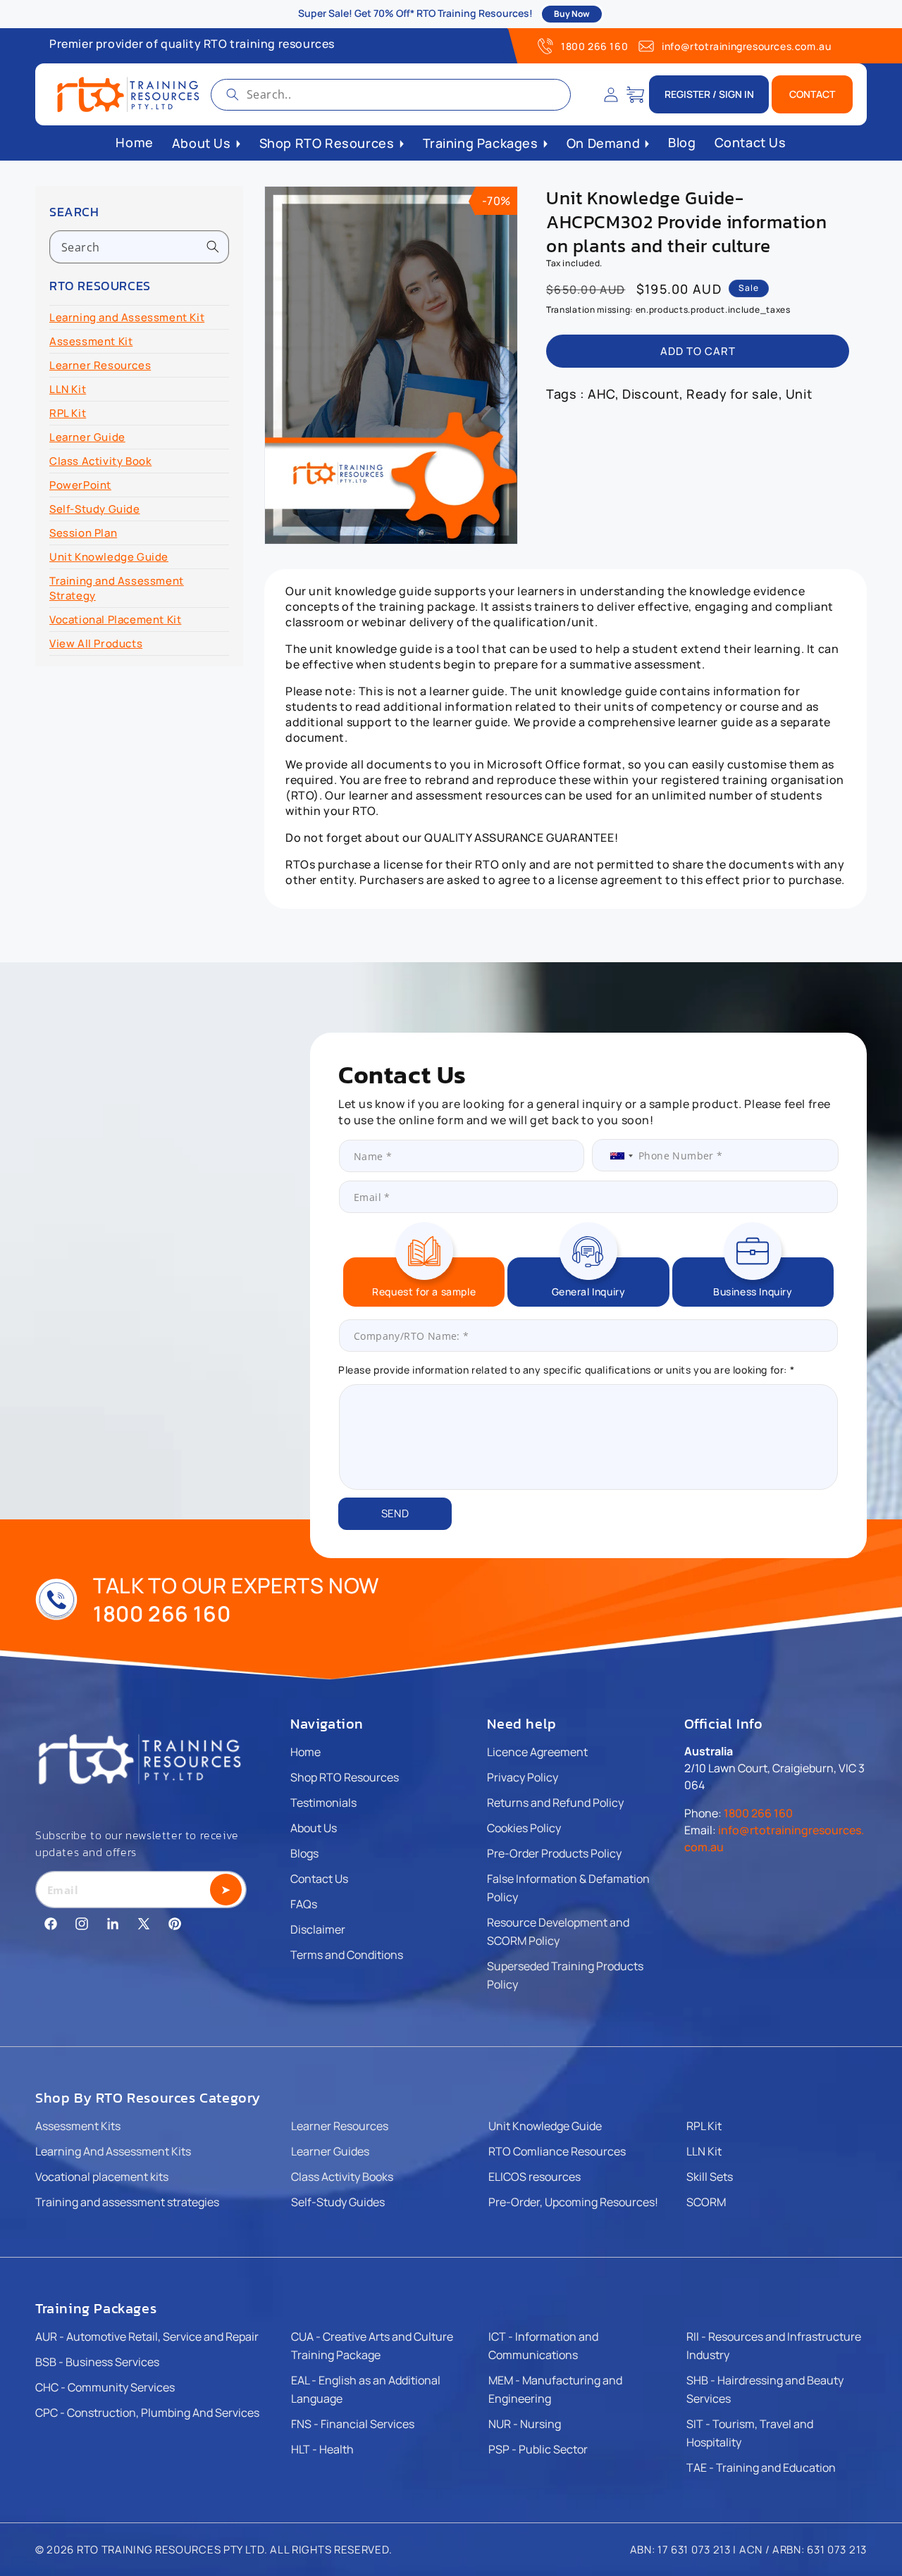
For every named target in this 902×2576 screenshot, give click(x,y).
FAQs (304, 1904)
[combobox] (391, 95)
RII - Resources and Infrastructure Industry (774, 2346)
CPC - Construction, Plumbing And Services (147, 2413)
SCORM (706, 2202)
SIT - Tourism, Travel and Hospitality (750, 2433)
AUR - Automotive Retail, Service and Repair (147, 2337)
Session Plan (83, 533)
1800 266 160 (594, 46)
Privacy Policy (523, 1777)
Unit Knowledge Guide (109, 557)
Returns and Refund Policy (555, 1803)
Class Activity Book (100, 461)
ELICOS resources (535, 2177)
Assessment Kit (91, 341)
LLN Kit (68, 389)
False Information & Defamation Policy (568, 1888)
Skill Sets (710, 2177)
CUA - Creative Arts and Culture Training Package (372, 2346)
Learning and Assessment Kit (127, 317)
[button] (635, 94)
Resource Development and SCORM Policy (558, 1931)
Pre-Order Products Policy (554, 1853)
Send (395, 1513)
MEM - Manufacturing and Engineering (555, 2389)
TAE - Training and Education (761, 2468)
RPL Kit (68, 413)
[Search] (233, 94)
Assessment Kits (78, 2126)
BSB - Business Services (97, 2362)
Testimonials (323, 1803)
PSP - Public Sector (538, 2449)
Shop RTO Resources (345, 1777)
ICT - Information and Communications (543, 2346)
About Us (314, 1828)
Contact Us (319, 1879)
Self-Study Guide (95, 509)
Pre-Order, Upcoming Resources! (573, 2202)
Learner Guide (87, 437)
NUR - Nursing (525, 2424)
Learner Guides (330, 2151)
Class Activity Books (342, 2177)
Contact (812, 94)
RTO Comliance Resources (557, 2151)
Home (305, 1752)
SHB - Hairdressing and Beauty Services (765, 2389)
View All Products (96, 643)
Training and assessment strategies (127, 2202)
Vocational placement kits (102, 2177)
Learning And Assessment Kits (113, 2151)
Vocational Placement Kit (115, 620)
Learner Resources (100, 365)
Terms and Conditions (347, 1955)
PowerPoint (80, 485)
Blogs (304, 1853)
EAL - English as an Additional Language (366, 2389)
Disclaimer (318, 1929)
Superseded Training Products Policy (565, 1975)
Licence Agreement (537, 1752)
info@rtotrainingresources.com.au (746, 46)
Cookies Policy (524, 1828)
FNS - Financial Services (353, 2424)
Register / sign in (709, 94)
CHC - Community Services (105, 2387)
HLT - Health (322, 2449)
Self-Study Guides (338, 2202)
